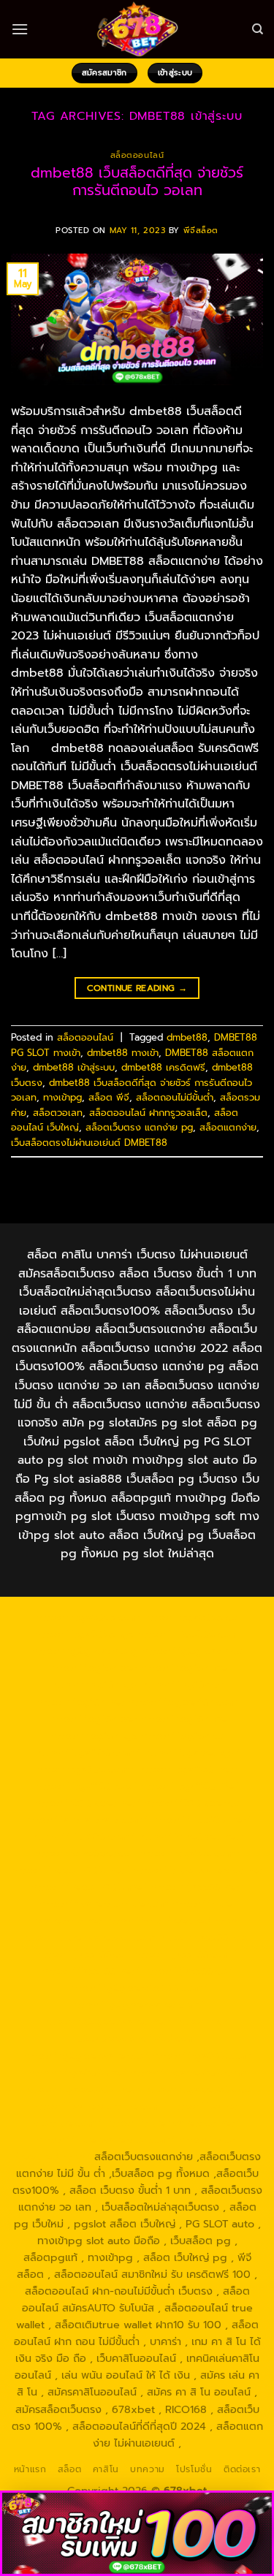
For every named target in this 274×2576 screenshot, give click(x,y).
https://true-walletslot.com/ (105, 2140)
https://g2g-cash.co (193, 1651)
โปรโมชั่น (194, 2469)
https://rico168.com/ (83, 1836)
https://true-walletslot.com (88, 1937)
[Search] (258, 29)
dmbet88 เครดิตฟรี (163, 1067)
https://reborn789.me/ (89, 1887)
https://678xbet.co (192, 1803)
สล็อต (69, 2469)
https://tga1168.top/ (86, 1786)
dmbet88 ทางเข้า (123, 1053)
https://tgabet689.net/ (82, 2089)
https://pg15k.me (183, 1668)
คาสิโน (106, 2469)
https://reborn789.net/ (71, 1870)
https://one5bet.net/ (191, 1836)
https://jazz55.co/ (188, 1971)
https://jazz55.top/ (206, 1937)
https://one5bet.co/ (85, 1853)
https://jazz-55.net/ (91, 1971)
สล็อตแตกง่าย (228, 1127)
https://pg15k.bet (92, 1668)
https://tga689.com (201, 2056)
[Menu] (20, 29)
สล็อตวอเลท (58, 1113)
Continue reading (137, 988)
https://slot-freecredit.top (171, 1920)
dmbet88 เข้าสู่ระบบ (74, 1067)
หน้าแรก (30, 2469)
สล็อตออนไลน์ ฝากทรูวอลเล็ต (148, 1113)
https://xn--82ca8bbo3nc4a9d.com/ (152, 2030)
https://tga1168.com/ (87, 1752)
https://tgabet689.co (198, 2089)
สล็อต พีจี (109, 1097)
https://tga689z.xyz (84, 1634)
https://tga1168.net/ (188, 1769)
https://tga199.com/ (190, 1853)
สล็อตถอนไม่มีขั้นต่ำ (175, 1097)
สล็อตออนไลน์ (137, 155)
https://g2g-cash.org (85, 1651)
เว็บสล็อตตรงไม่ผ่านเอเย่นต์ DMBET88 (89, 1143)
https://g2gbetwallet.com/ (137, 2005)
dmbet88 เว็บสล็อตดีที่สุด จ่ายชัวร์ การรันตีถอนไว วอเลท (137, 182)
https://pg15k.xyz (94, 1684)
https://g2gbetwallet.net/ (107, 2021)
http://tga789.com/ (85, 1769)
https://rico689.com (188, 1634)
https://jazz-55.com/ (186, 1954)
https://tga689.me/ (77, 2072)
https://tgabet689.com (188, 2072)
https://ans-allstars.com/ (86, 1820)
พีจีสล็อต (201, 231)
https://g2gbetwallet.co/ (86, 2056)
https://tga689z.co (191, 1617)
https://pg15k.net (80, 1702)
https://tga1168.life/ (190, 1786)
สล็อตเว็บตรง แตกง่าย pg (139, 1127)
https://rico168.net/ (201, 1820)
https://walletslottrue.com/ (99, 2106)
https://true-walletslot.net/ (172, 2123)
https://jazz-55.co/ (84, 1954)
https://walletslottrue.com (103, 1904)
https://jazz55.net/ (197, 1887)
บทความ (148, 2469)
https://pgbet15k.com (183, 1702)
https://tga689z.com (88, 1617)
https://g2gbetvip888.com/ (137, 1988)
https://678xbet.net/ (87, 1803)
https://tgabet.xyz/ (191, 1752)
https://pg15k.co (183, 1684)
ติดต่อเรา (242, 2469)
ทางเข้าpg (62, 1097)
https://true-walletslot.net (198, 1870)
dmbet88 (187, 1037)
